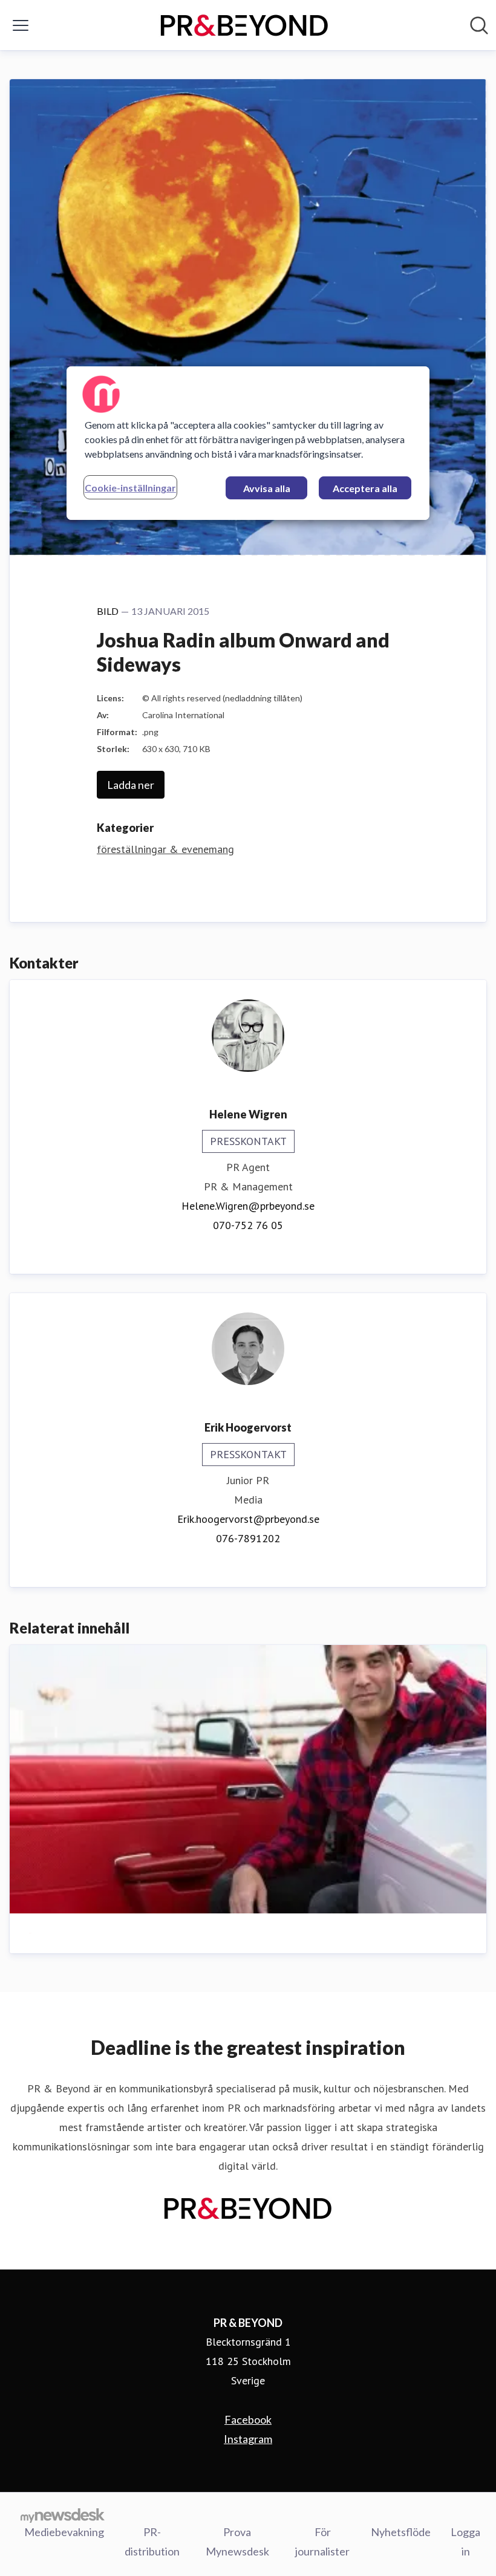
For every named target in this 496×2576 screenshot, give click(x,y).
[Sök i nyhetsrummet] (479, 25)
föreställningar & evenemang (165, 849)
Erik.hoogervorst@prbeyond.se (248, 1519)
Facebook (248, 2419)
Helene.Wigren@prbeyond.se (248, 1206)
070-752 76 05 (248, 1225)
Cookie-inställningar (130, 488)
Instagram (248, 2439)
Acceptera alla (365, 488)
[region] (248, 443)
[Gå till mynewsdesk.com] (63, 2515)
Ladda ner (131, 785)
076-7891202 (248, 1538)
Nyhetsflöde (401, 2532)
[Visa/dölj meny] (21, 25)
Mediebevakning (64, 2532)
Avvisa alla (267, 488)
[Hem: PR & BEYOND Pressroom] (244, 25)
